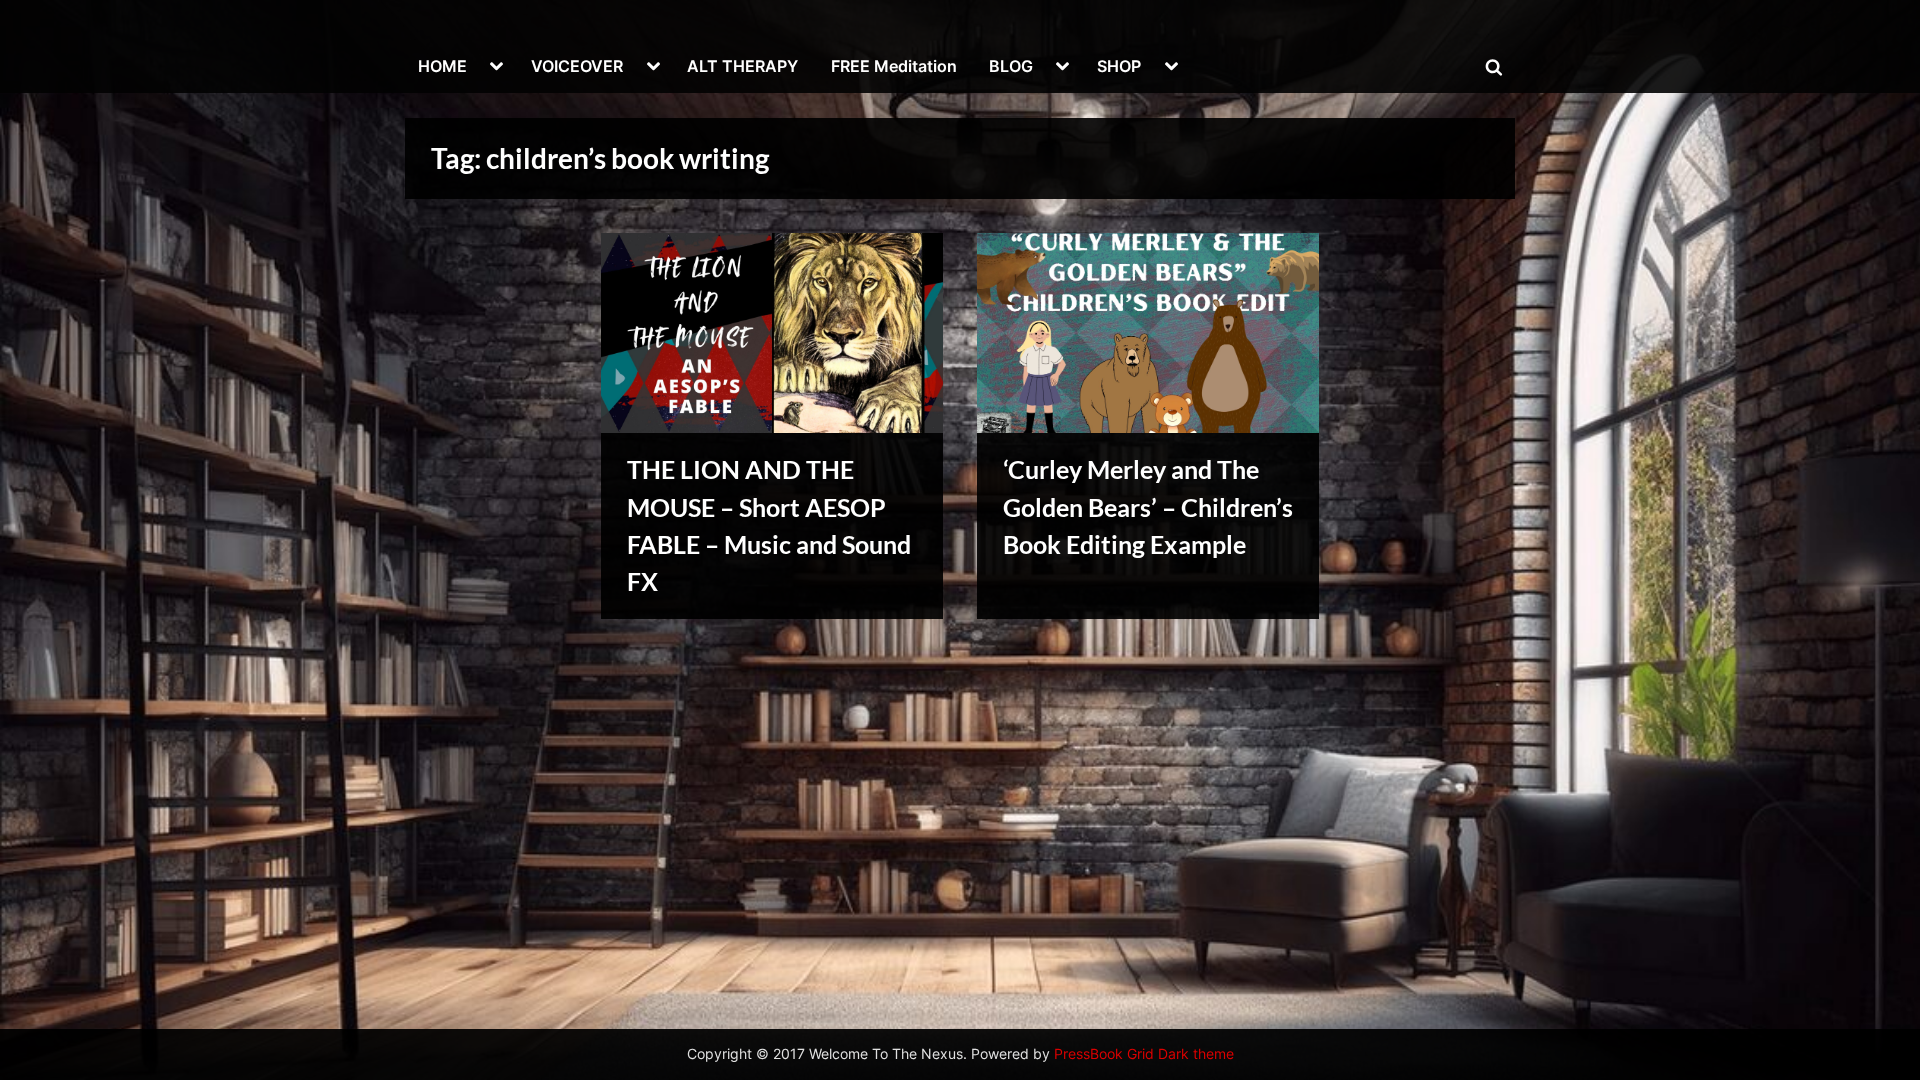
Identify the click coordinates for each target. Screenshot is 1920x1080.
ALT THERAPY (742, 66)
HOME (442, 66)
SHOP (1119, 66)
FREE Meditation (894, 66)
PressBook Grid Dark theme (1144, 1054)
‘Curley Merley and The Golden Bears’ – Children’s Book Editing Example (1148, 506)
